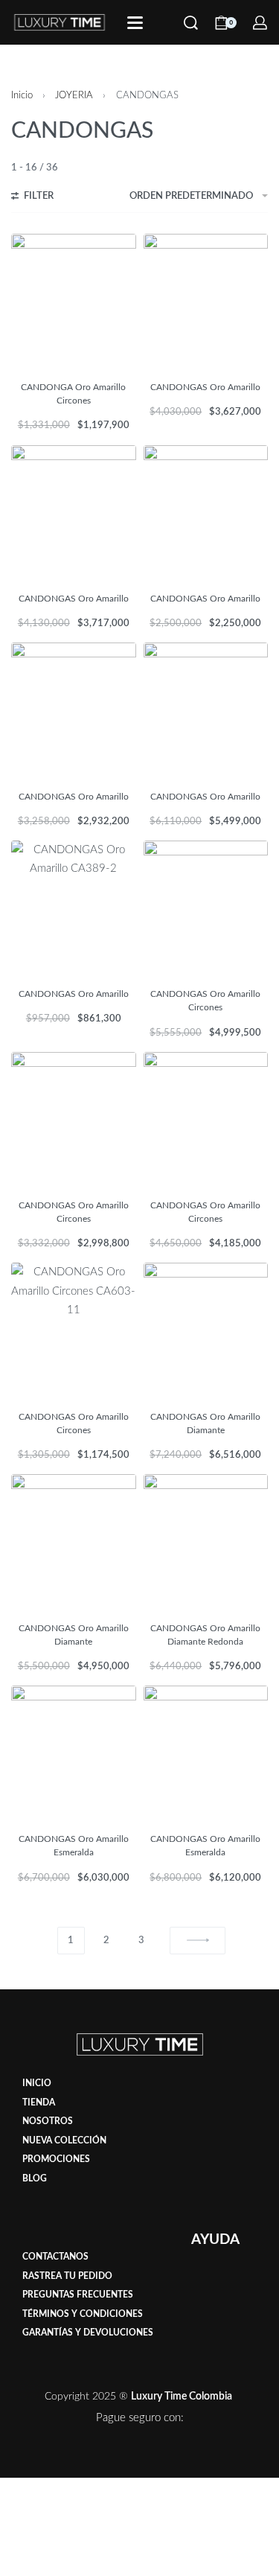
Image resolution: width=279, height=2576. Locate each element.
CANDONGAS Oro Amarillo (205, 387)
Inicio (22, 95)
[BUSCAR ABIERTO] (191, 23)
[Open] (135, 23)
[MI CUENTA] (260, 23)
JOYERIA (74, 95)
